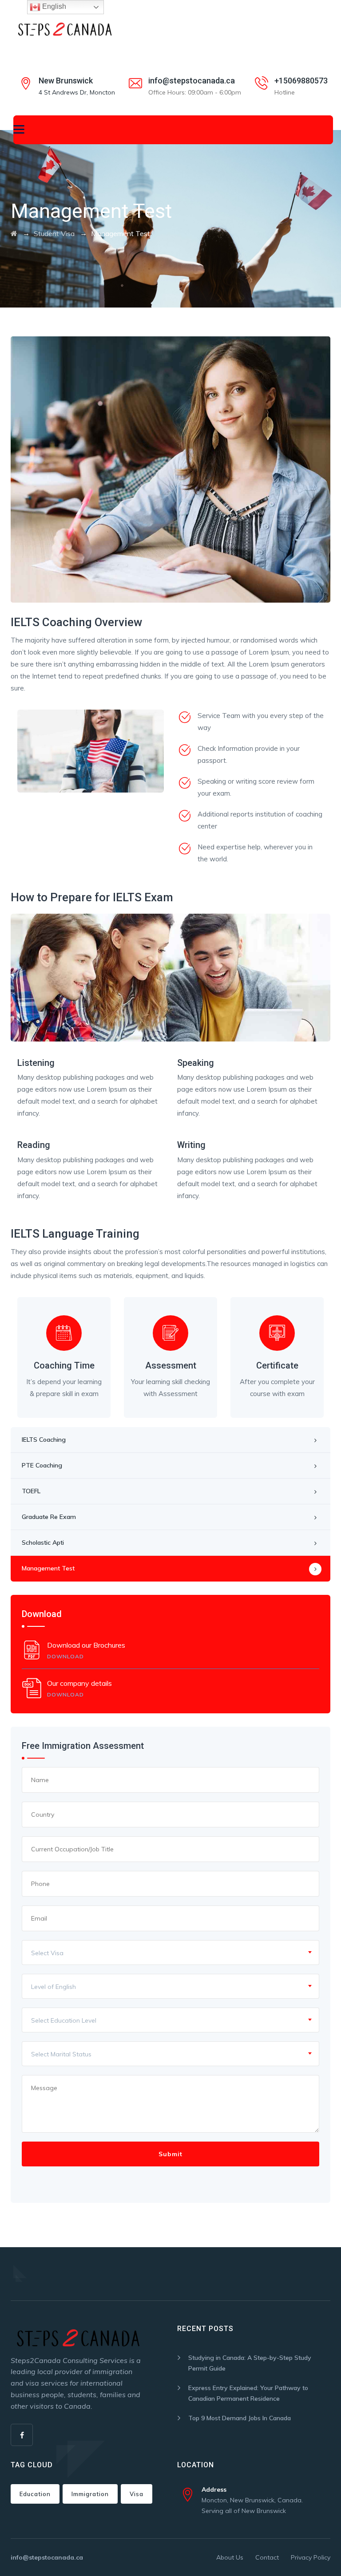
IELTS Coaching (44, 1440)
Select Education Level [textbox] (64, 2020)
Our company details (79, 1688)
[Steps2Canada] (64, 29)
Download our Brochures (86, 1650)
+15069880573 (301, 81)
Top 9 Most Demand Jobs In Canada (240, 2418)
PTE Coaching (42, 1465)
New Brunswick (66, 81)
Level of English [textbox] (54, 1987)
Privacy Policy (311, 2557)
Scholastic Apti (43, 1542)
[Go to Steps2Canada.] (14, 233)
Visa (137, 2494)
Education (35, 2494)
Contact (267, 2557)
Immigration (90, 2494)
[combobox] (170, 1953)
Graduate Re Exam (49, 1517)
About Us (230, 2557)
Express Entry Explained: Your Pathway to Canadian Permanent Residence (248, 2393)
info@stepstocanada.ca (192, 81)
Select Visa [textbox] (47, 1953)
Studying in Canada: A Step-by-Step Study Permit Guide (250, 2363)
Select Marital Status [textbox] (61, 2054)
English (53, 6)
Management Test (48, 1568)
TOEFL (31, 1491)
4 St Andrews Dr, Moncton (77, 92)
